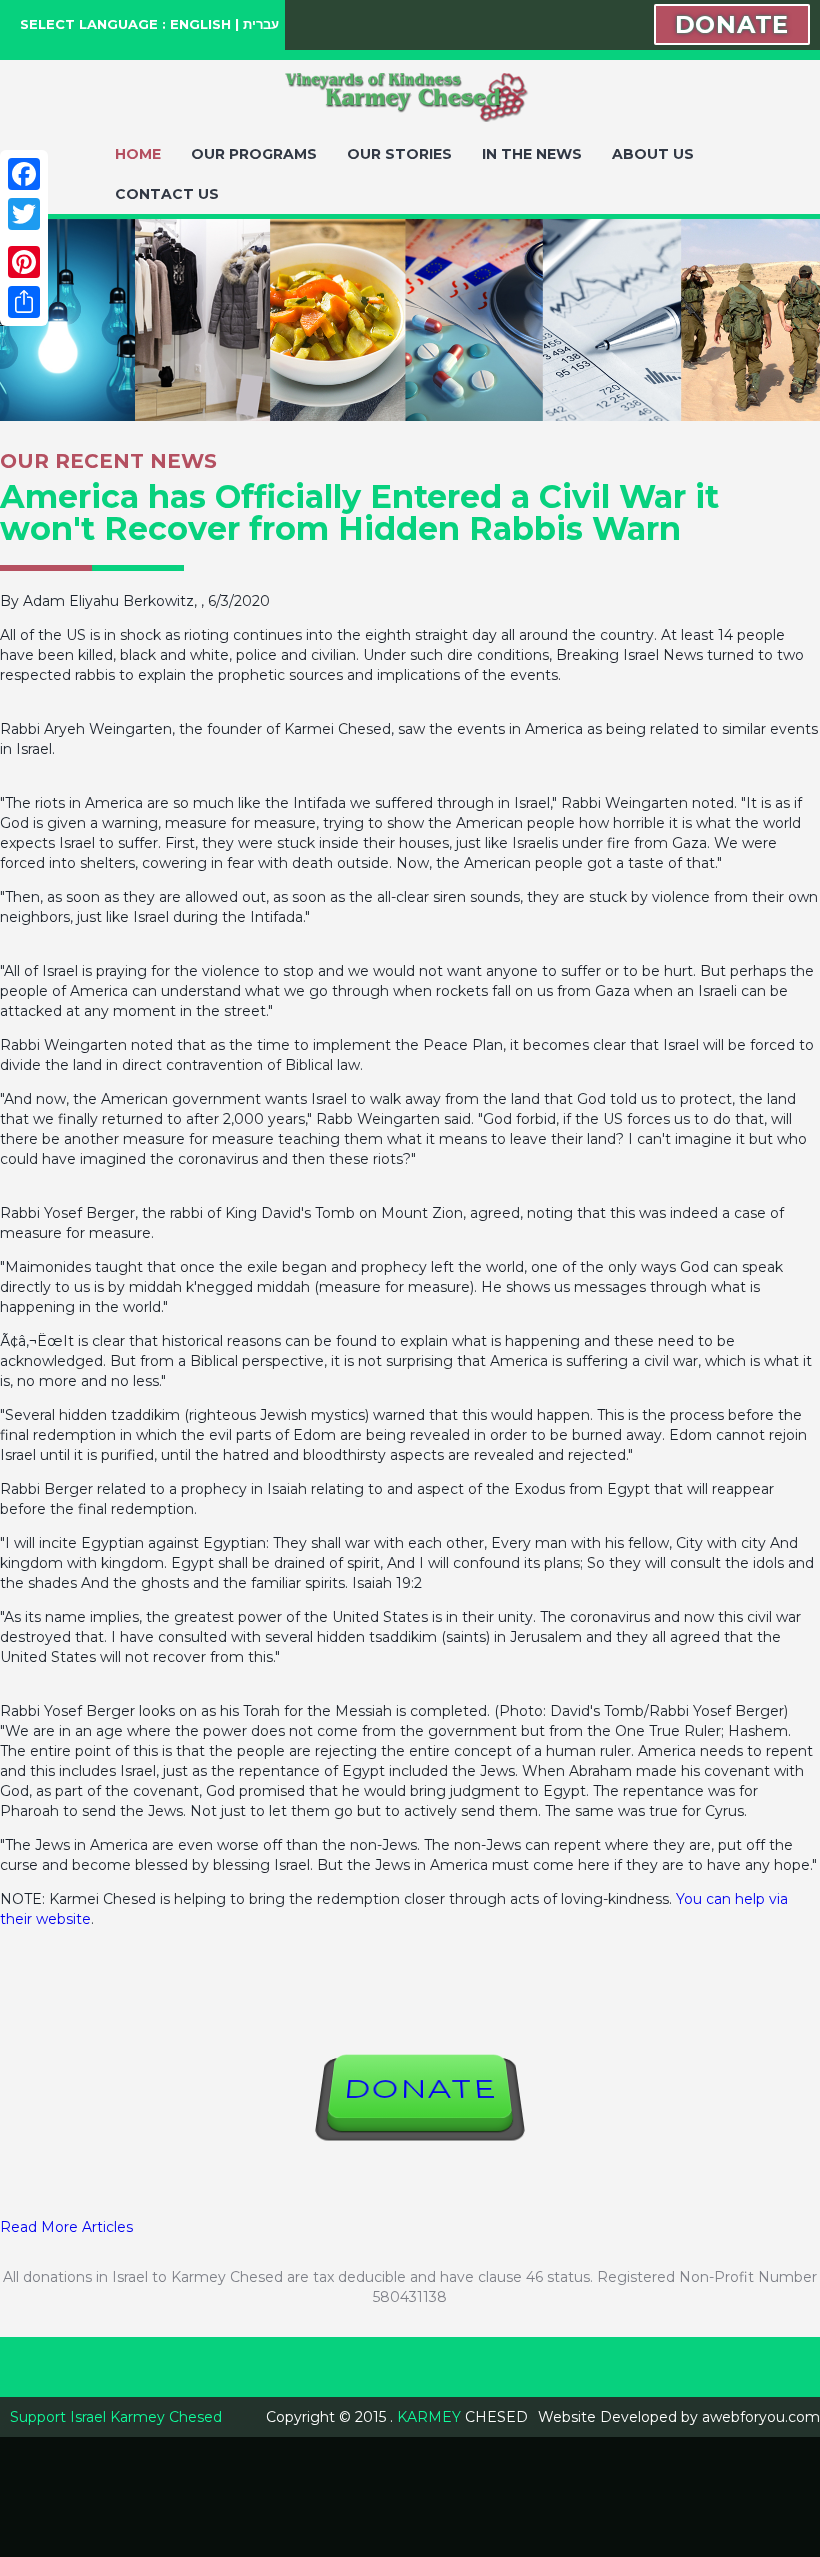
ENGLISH (200, 24)
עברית (261, 24)
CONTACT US (167, 194)
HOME (138, 154)
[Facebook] (24, 174)
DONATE (732, 24)
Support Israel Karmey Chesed (116, 2417)
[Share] (24, 302)
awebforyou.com (761, 2417)
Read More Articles (66, 2227)
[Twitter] (24, 214)
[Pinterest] (24, 262)
